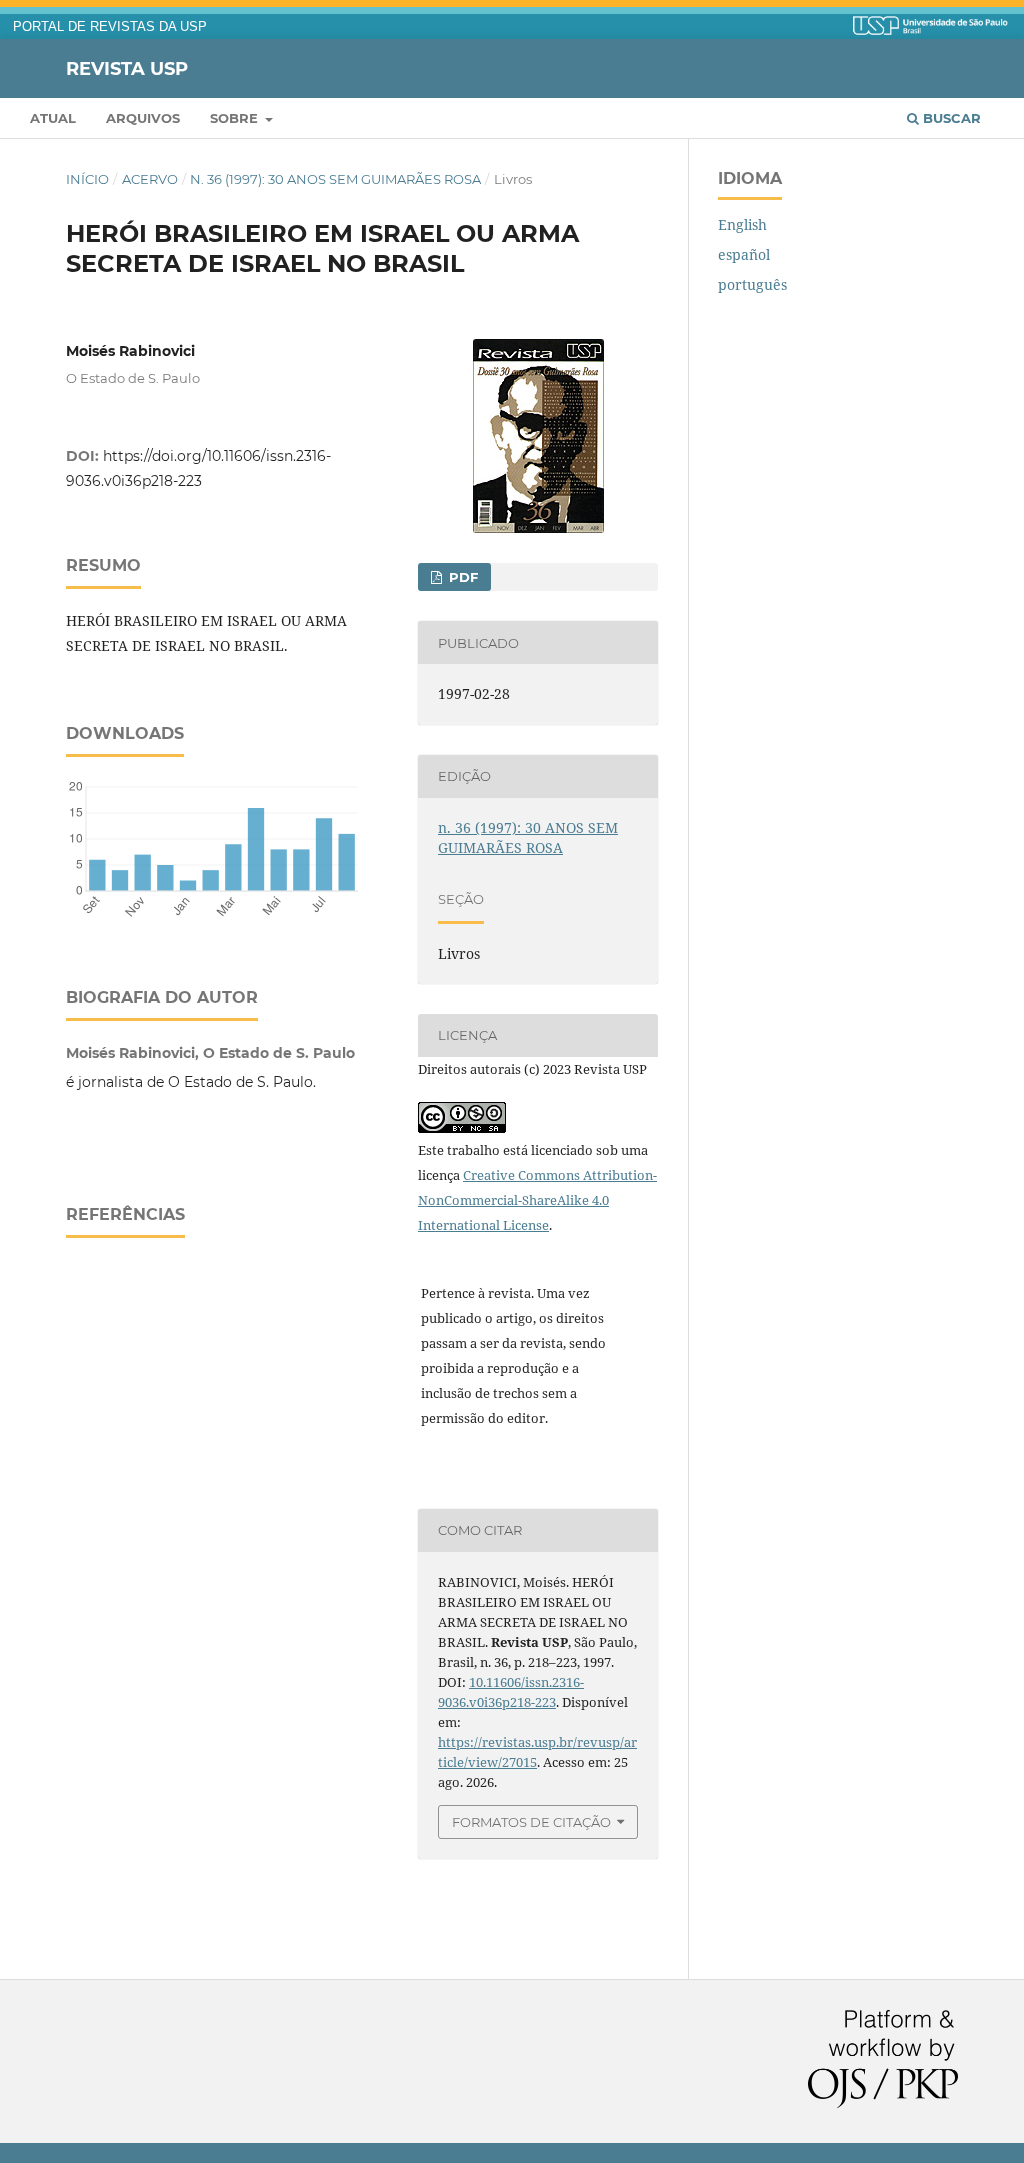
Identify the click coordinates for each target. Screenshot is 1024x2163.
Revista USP (127, 68)
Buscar (950, 118)
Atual (53, 118)
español (744, 254)
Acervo (150, 179)
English (742, 224)
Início (87, 179)
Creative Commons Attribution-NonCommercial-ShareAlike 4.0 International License (537, 1200)
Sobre (236, 118)
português (752, 284)
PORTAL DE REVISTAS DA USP (110, 27)
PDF (461, 577)
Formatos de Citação (531, 1822)
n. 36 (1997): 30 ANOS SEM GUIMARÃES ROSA (335, 179)
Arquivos (143, 118)
